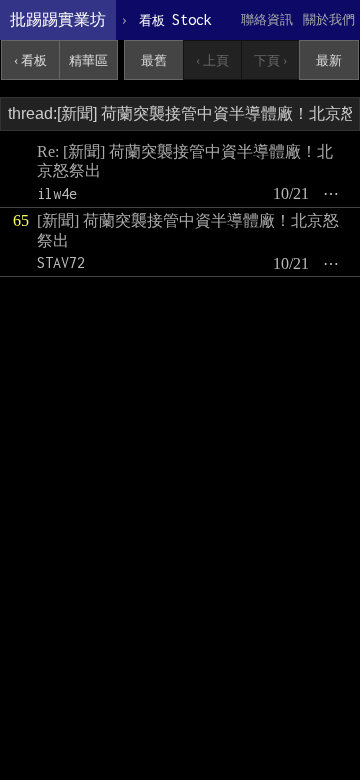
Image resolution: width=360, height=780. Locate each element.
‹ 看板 (30, 60)
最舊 (154, 60)
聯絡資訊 (267, 19)
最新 (329, 60)
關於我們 (329, 19)
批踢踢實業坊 (58, 19)
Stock (175, 19)
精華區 (88, 60)
